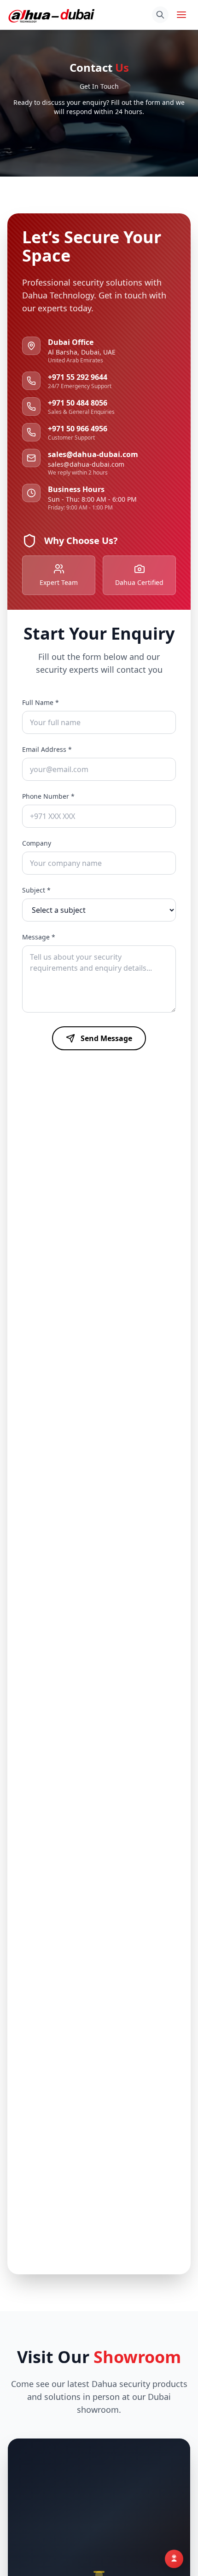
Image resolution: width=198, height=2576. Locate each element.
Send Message (106, 1038)
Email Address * (47, 749)
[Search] (160, 15)
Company (37, 843)
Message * (39, 937)
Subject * (36, 890)
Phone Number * (48, 796)
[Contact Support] (174, 2556)
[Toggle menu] (181, 15)
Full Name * (41, 702)
